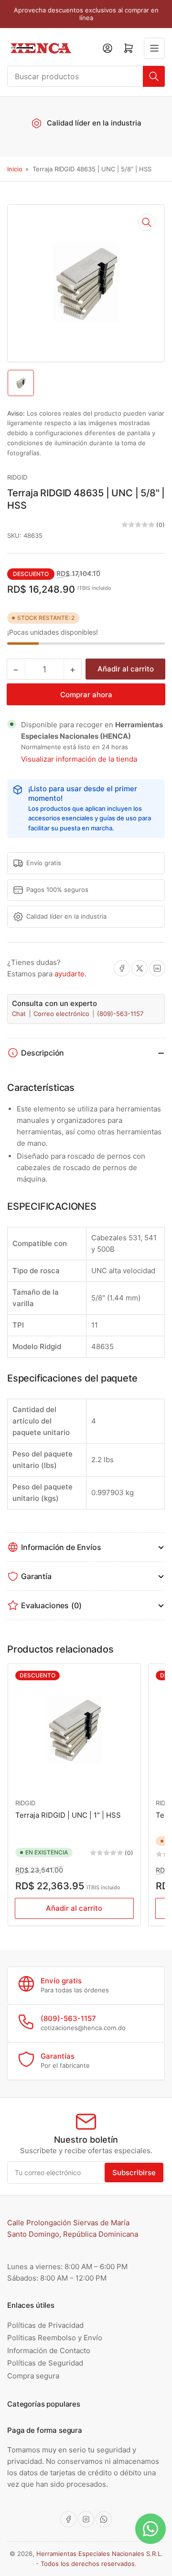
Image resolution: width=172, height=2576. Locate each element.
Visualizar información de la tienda (79, 759)
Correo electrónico (62, 1014)
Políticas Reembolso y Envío (55, 2338)
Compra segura (33, 2376)
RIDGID (17, 477)
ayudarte (70, 974)
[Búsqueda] (154, 76)
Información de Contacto (49, 2351)
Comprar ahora (86, 695)
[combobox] (86, 76)
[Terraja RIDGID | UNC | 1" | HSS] (74, 1730)
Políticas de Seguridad (45, 2363)
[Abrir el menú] (154, 48)
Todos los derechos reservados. (89, 2564)
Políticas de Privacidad (45, 2325)
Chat (20, 1014)
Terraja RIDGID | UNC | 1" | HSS (68, 1815)
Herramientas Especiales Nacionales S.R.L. (100, 2554)
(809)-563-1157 (120, 1014)
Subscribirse (134, 2173)
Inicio (15, 169)
